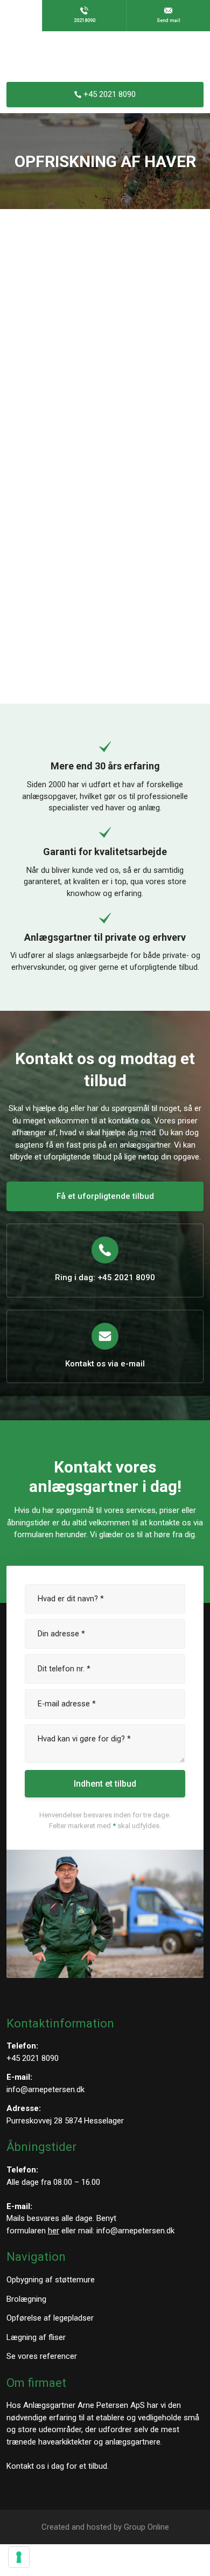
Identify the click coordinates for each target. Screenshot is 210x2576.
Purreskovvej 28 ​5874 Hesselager (65, 2121)
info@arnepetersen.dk (45, 2089)
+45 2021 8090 (33, 2058)
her (54, 2231)
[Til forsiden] (105, 57)
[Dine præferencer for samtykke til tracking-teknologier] (19, 2557)
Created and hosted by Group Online (105, 2527)
